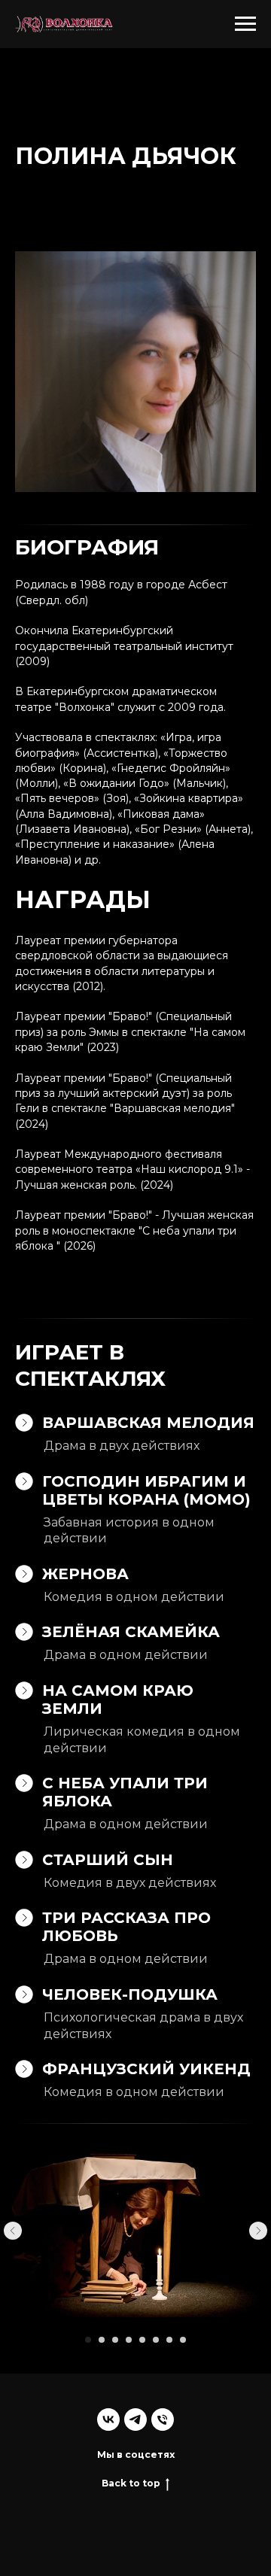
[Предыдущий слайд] (13, 2231)
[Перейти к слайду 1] (88, 2340)
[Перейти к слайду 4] (129, 2340)
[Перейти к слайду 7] (169, 2340)
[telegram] (135, 2420)
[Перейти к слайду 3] (115, 2340)
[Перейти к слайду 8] (183, 2340)
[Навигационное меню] (245, 24)
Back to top (131, 2483)
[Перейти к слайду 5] (142, 2340)
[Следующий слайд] (258, 2231)
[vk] (108, 2420)
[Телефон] (163, 2420)
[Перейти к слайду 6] (156, 2340)
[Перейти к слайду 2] (102, 2340)
